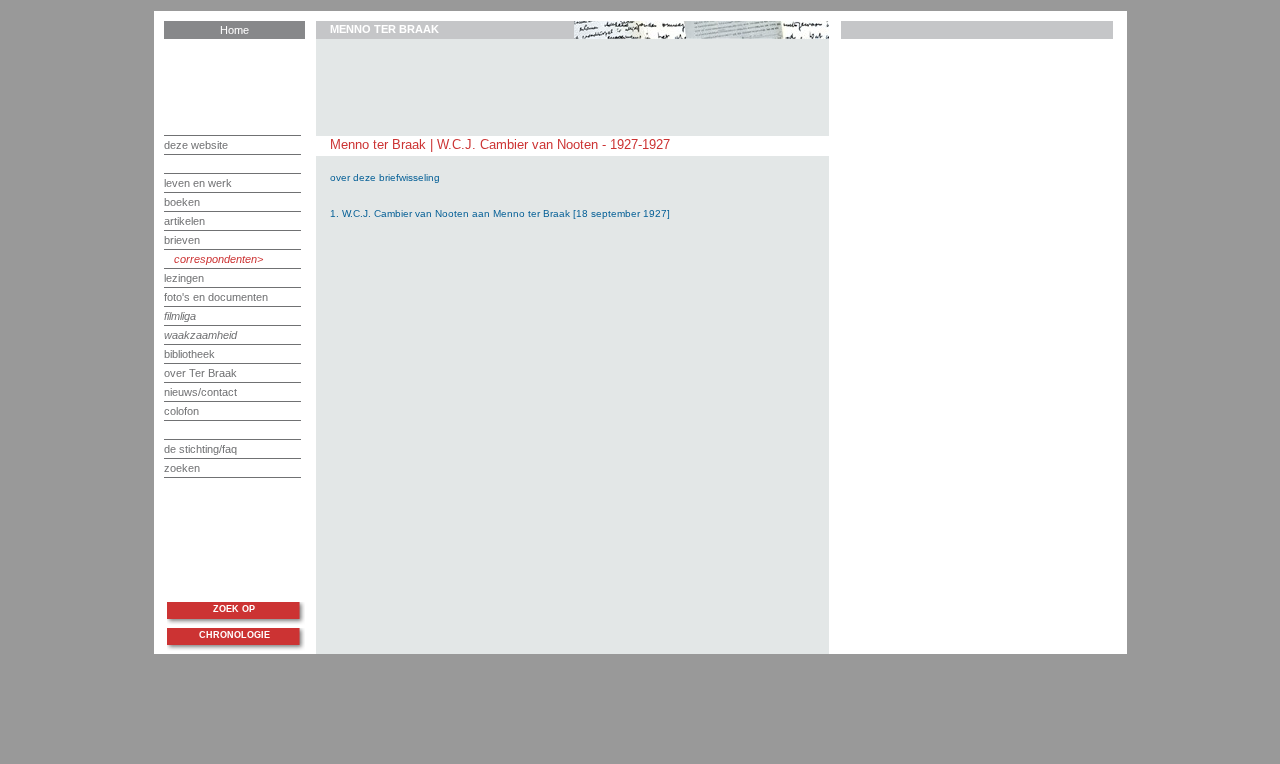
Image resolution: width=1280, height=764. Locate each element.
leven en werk (198, 183)
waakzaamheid (200, 335)
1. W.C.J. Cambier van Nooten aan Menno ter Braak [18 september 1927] (500, 213)
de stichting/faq (200, 449)
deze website (196, 145)
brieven (182, 240)
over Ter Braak (200, 373)
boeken (182, 202)
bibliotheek (189, 354)
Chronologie (234, 635)
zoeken (182, 468)
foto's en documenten (216, 297)
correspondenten (215, 259)
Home (234, 30)
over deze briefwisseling (385, 177)
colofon (181, 411)
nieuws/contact (200, 392)
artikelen (184, 221)
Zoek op (234, 609)
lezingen (184, 278)
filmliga (180, 316)
